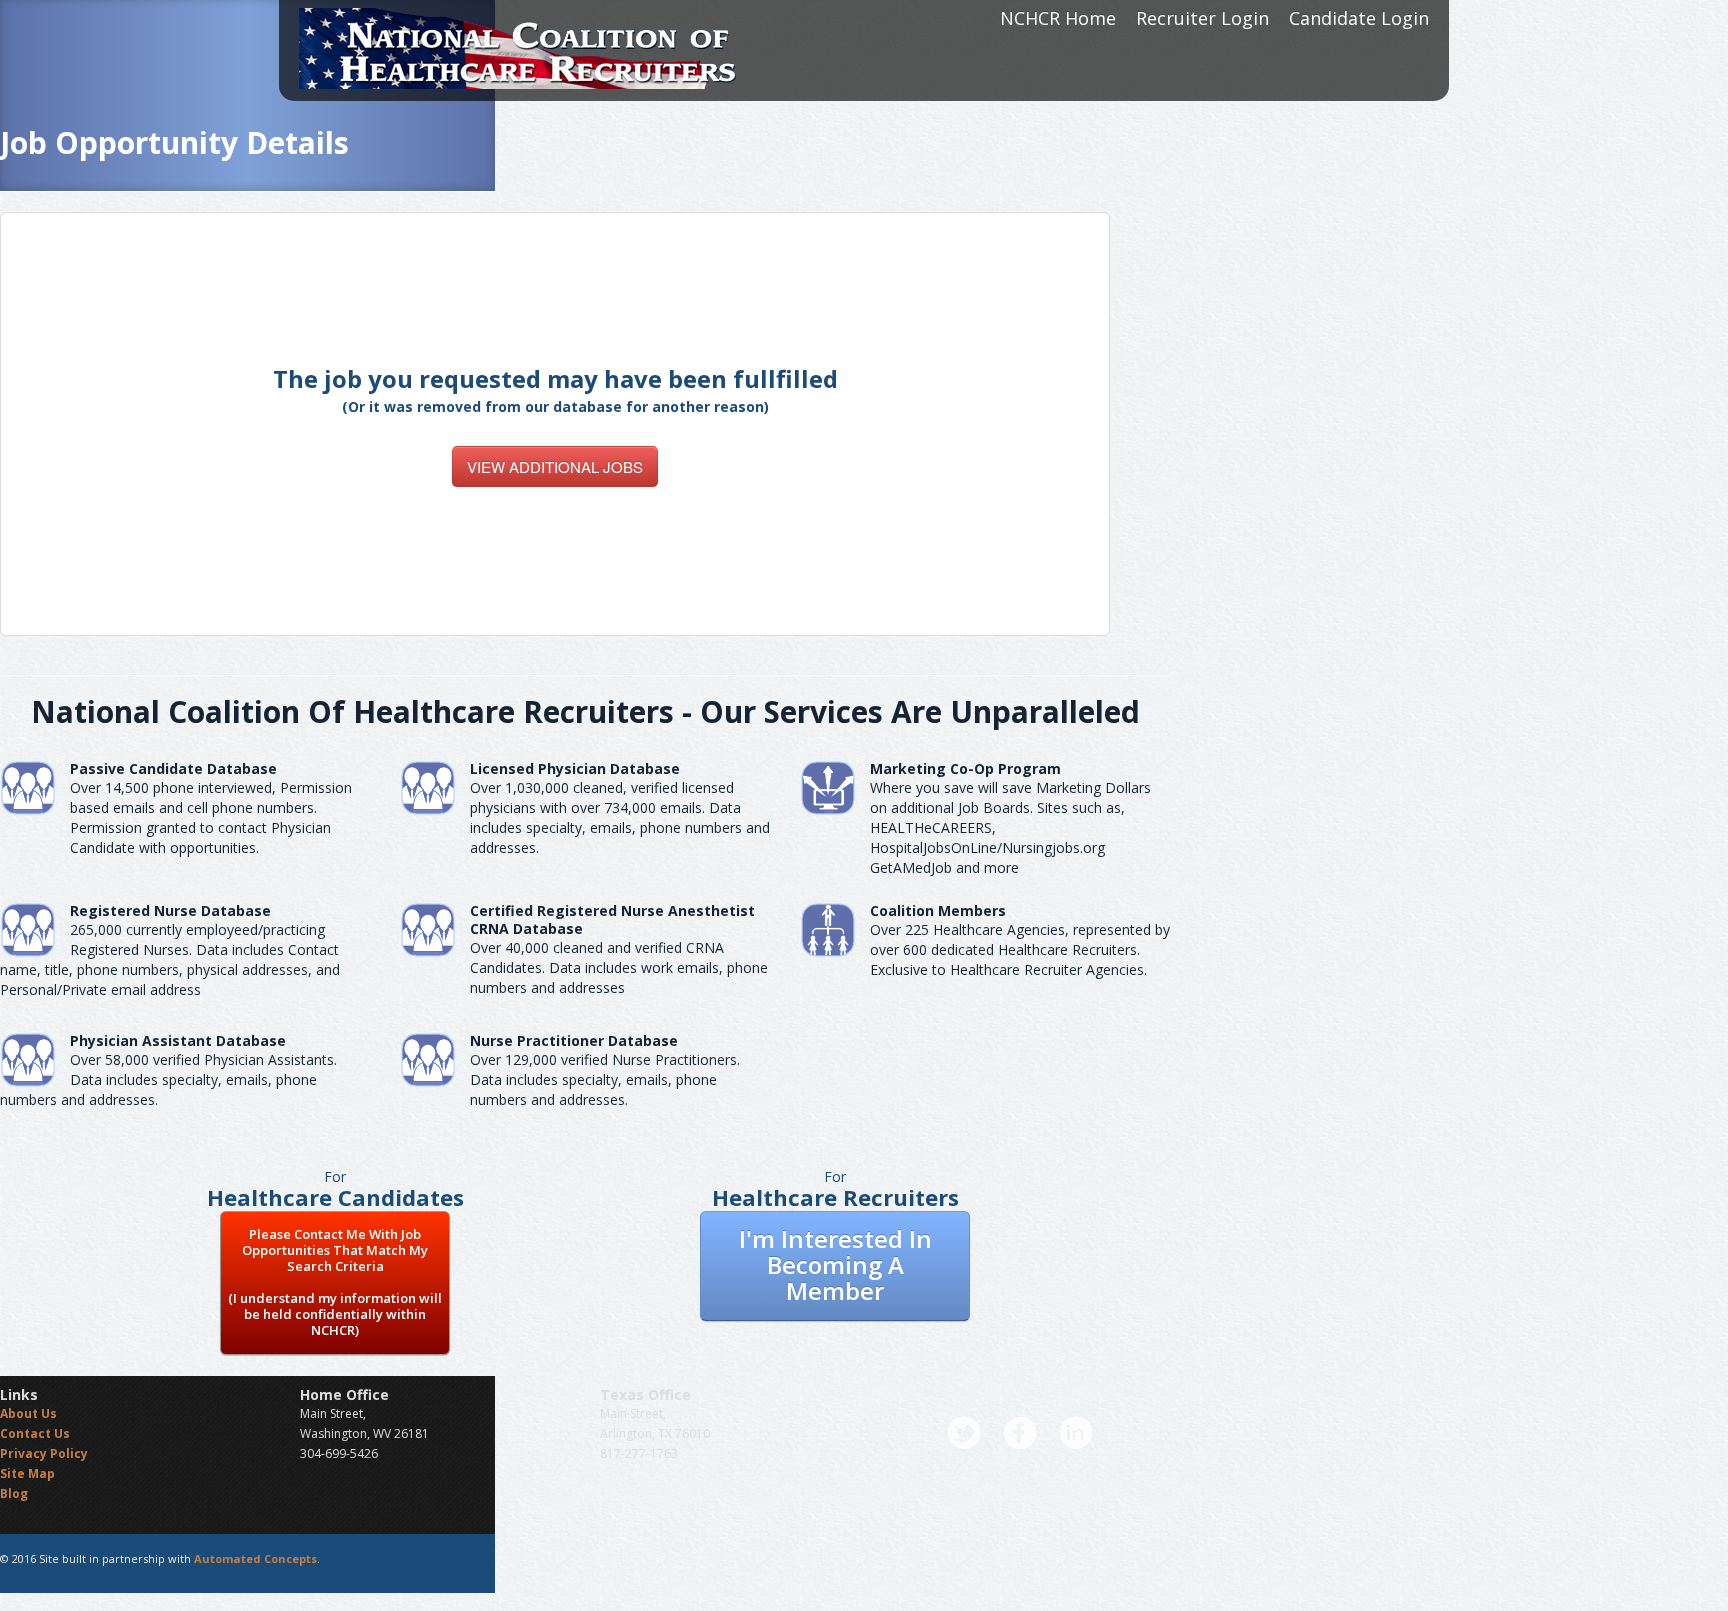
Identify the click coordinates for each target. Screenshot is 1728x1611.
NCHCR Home (1058, 18)
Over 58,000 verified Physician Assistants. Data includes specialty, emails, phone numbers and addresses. (168, 1079)
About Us (28, 1413)
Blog (14, 1493)
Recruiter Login (1202, 18)
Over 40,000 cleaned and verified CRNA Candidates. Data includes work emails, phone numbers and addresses (619, 967)
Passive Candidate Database (173, 768)
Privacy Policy (44, 1453)
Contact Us (35, 1433)
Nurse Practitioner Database (574, 1040)
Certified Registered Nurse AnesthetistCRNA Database (612, 919)
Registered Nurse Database (170, 910)
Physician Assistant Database (178, 1040)
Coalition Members (938, 910)
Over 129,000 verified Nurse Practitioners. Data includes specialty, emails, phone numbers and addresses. (605, 1079)
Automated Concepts (255, 1558)
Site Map (27, 1473)
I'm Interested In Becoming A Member (835, 1264)
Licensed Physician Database (575, 768)
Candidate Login (1359, 18)
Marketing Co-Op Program (965, 768)
